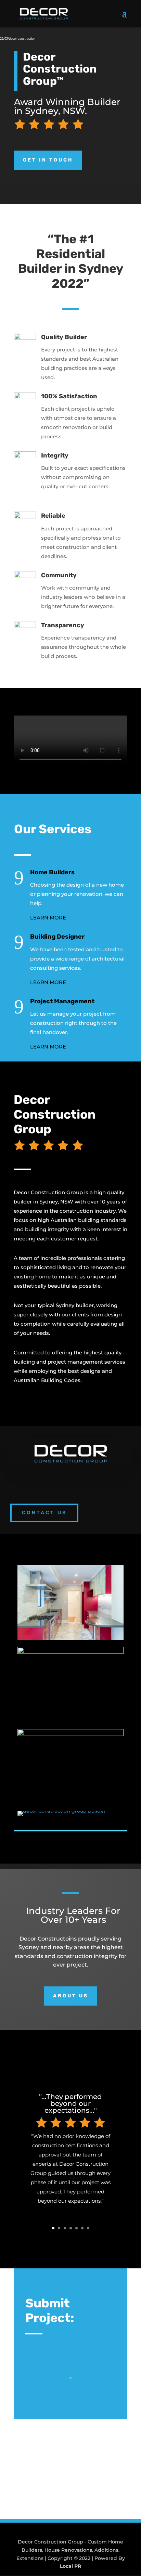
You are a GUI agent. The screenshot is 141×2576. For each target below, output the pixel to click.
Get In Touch (48, 160)
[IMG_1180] (70, 1638)
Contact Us (44, 1512)
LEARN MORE (48, 918)
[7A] (70, 1652)
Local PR (70, 2566)
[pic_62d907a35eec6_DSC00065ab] (70, 1734)
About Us (71, 1996)
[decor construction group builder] (62, 1811)
